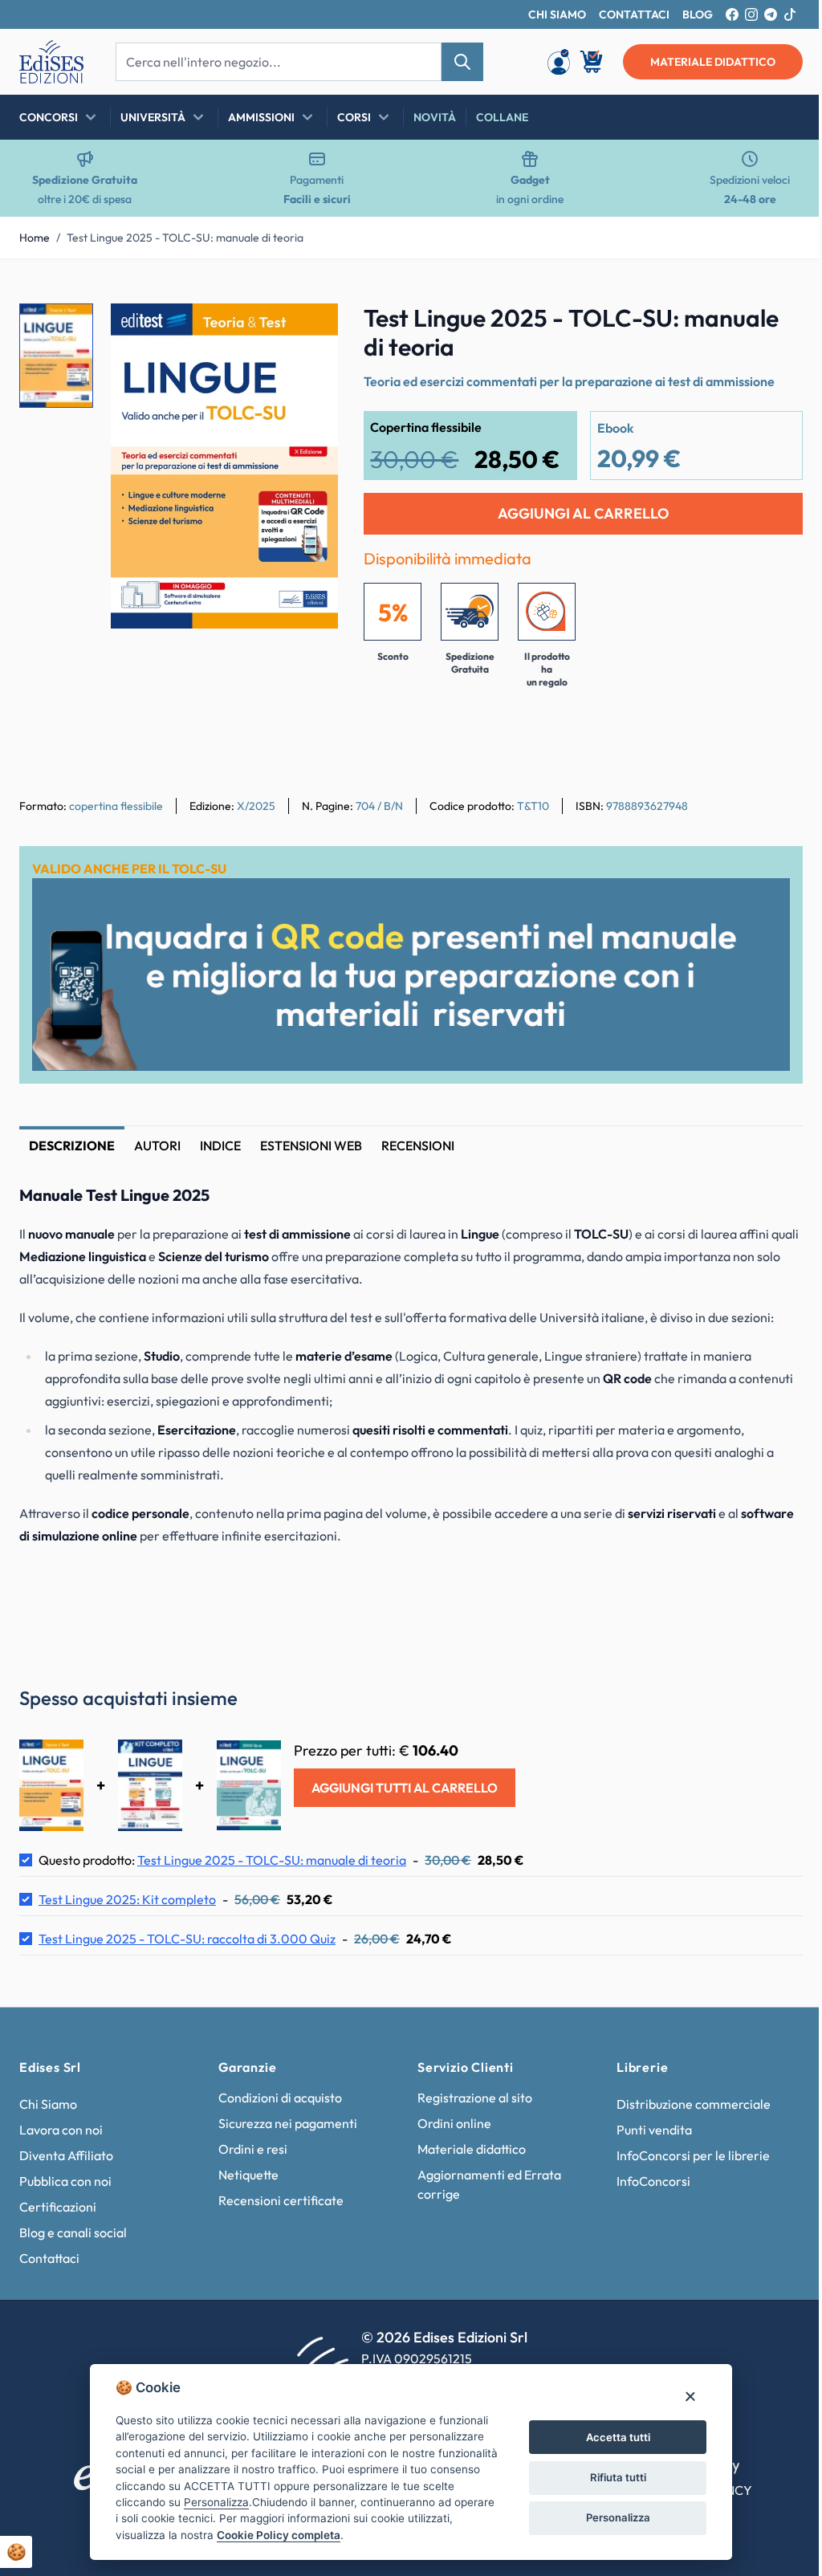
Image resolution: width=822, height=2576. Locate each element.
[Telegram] (771, 14)
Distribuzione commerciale (685, 2101)
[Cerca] (462, 62)
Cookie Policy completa (273, 2535)
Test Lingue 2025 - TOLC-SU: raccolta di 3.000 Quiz (187, 1935)
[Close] (684, 2396)
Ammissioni (261, 117)
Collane (502, 117)
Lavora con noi (61, 2126)
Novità (435, 117)
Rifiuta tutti (612, 2477)
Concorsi (49, 117)
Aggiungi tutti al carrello (405, 1784)
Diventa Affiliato (66, 2152)
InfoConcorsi (645, 2178)
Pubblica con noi (65, 2178)
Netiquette (245, 2171)
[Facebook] (732, 14)
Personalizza (612, 2517)
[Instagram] (751, 14)
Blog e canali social (73, 2229)
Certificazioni (58, 2204)
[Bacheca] (559, 62)
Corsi (354, 117)
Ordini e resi (250, 2146)
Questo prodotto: (222, 1857)
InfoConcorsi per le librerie (684, 2152)
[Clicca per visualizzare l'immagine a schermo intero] (224, 466)
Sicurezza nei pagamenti (285, 2120)
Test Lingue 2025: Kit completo (127, 1896)
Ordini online (449, 2120)
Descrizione (72, 1146)
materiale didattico (713, 62)
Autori (157, 1146)
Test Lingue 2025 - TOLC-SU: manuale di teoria (185, 238)
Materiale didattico (466, 2146)
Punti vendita (645, 2126)
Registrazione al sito (469, 2094)
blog (698, 14)
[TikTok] (790, 14)
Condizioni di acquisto (277, 2094)
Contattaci (49, 2255)
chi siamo (557, 14)
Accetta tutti (612, 2437)
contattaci (634, 14)
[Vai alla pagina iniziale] (51, 62)
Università (153, 117)
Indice (220, 1146)
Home (35, 238)
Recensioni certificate (278, 2197)
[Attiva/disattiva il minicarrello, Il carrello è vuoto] (592, 62)
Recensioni (418, 1146)
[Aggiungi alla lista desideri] (312, 329)
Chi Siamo (48, 2101)
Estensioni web (311, 1146)
